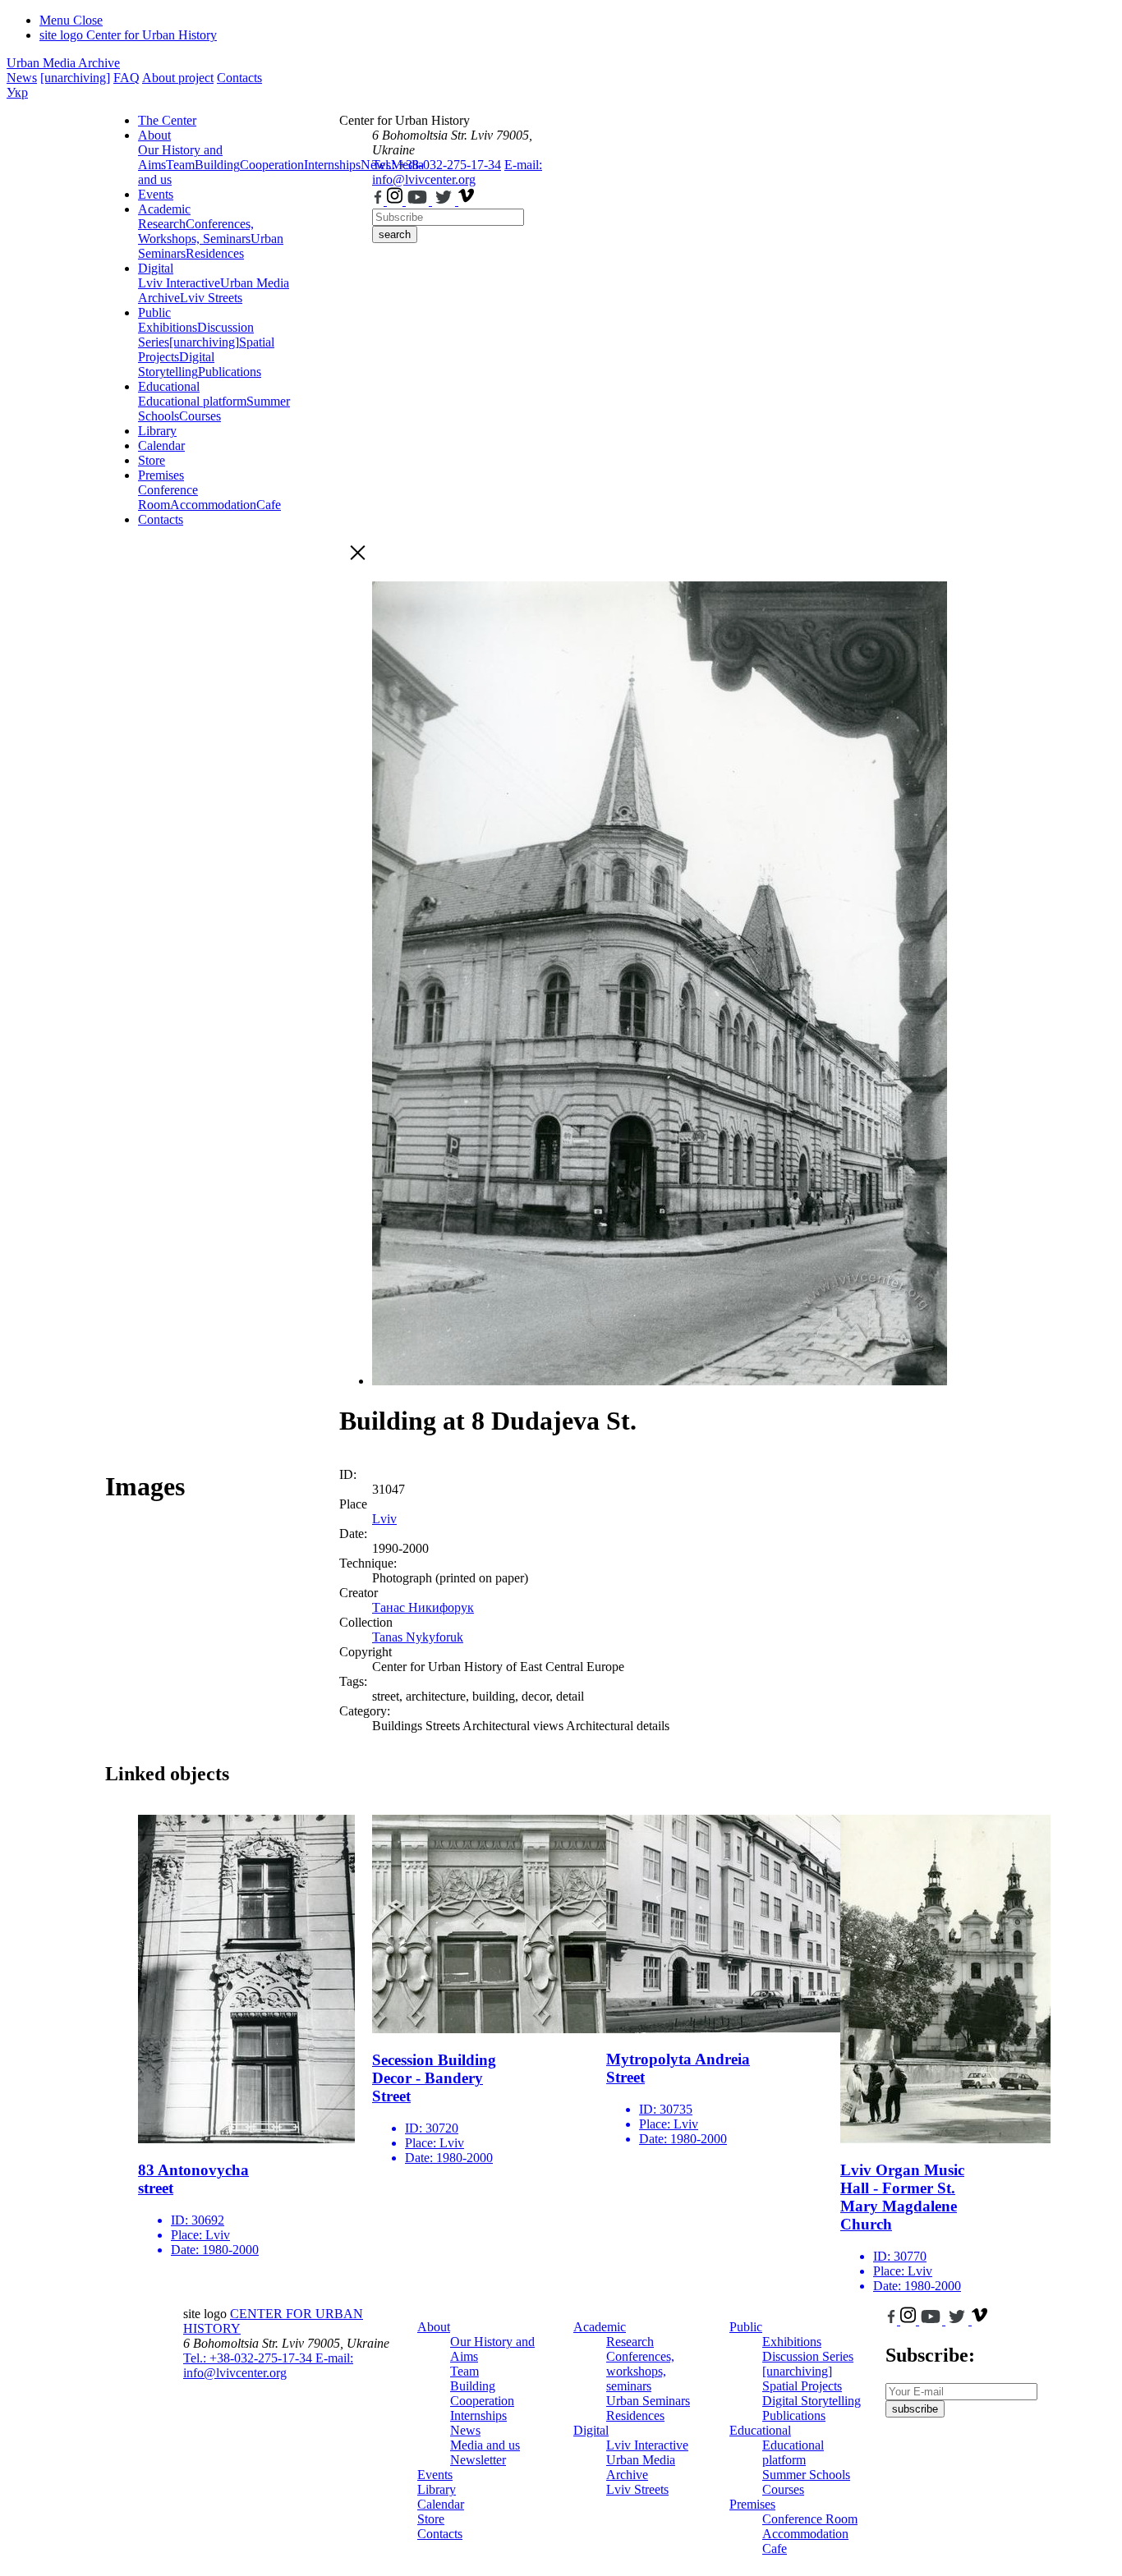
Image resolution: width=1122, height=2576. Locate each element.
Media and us (485, 2445)
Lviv (384, 1519)
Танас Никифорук (423, 1607)
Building (217, 165)
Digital (156, 268)
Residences (215, 253)
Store (152, 460)
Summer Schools (806, 2475)
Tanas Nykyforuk (418, 1637)
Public (154, 312)
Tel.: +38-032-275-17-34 (437, 165)
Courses (200, 416)
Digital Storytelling (176, 364)
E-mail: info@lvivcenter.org (457, 172)
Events (156, 194)
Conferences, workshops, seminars (640, 2371)
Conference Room (168, 497)
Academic (164, 209)
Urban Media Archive (63, 63)
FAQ (126, 78)
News (22, 78)
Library (157, 431)
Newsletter (478, 2460)
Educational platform (192, 401)
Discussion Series (808, 2356)
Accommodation (213, 505)
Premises (161, 475)
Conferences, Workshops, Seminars (196, 231)
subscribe (915, 2409)
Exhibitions (168, 327)
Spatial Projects (802, 2386)
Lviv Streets (211, 298)
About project (178, 78)
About (154, 135)
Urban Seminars (648, 2401)
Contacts (239, 78)
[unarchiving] (75, 78)
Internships (478, 2415)
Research (162, 224)
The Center (167, 120)
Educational (169, 386)
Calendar (161, 445)
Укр (17, 92)
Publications (230, 372)
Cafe (269, 505)
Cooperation (272, 165)
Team (180, 165)
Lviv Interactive (179, 283)
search (395, 234)
